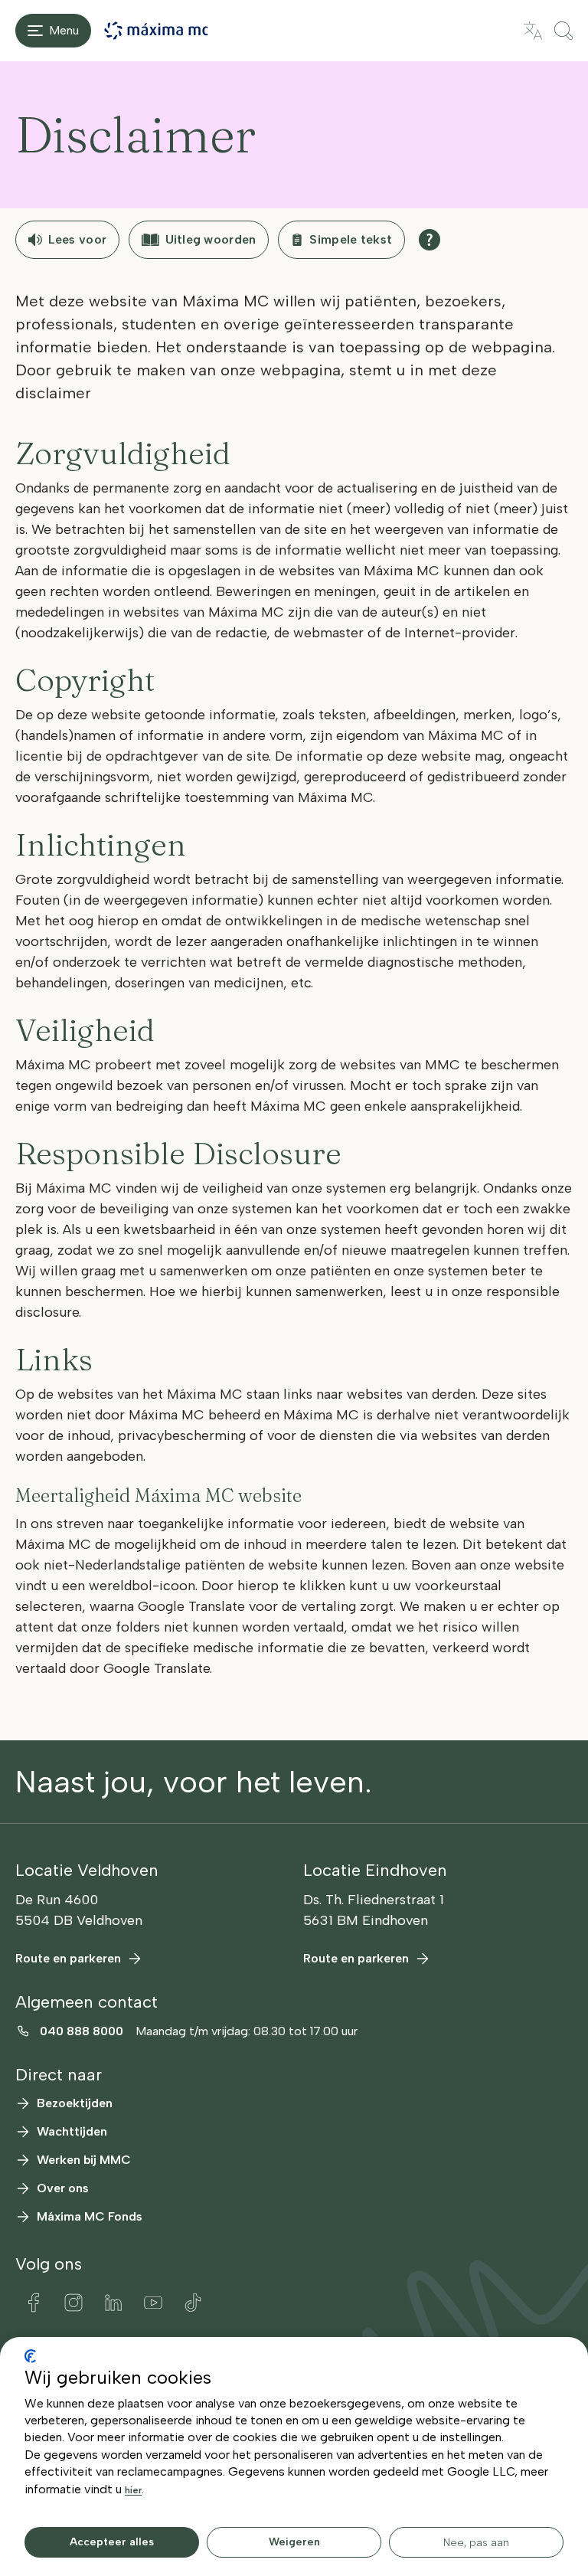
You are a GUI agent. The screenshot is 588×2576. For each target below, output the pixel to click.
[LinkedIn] (113, 2303)
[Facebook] (34, 2303)
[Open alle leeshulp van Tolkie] (430, 240)
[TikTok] (193, 2303)
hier (133, 2490)
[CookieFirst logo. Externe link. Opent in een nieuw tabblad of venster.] (30, 2356)
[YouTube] (153, 2303)
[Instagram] (73, 2303)
